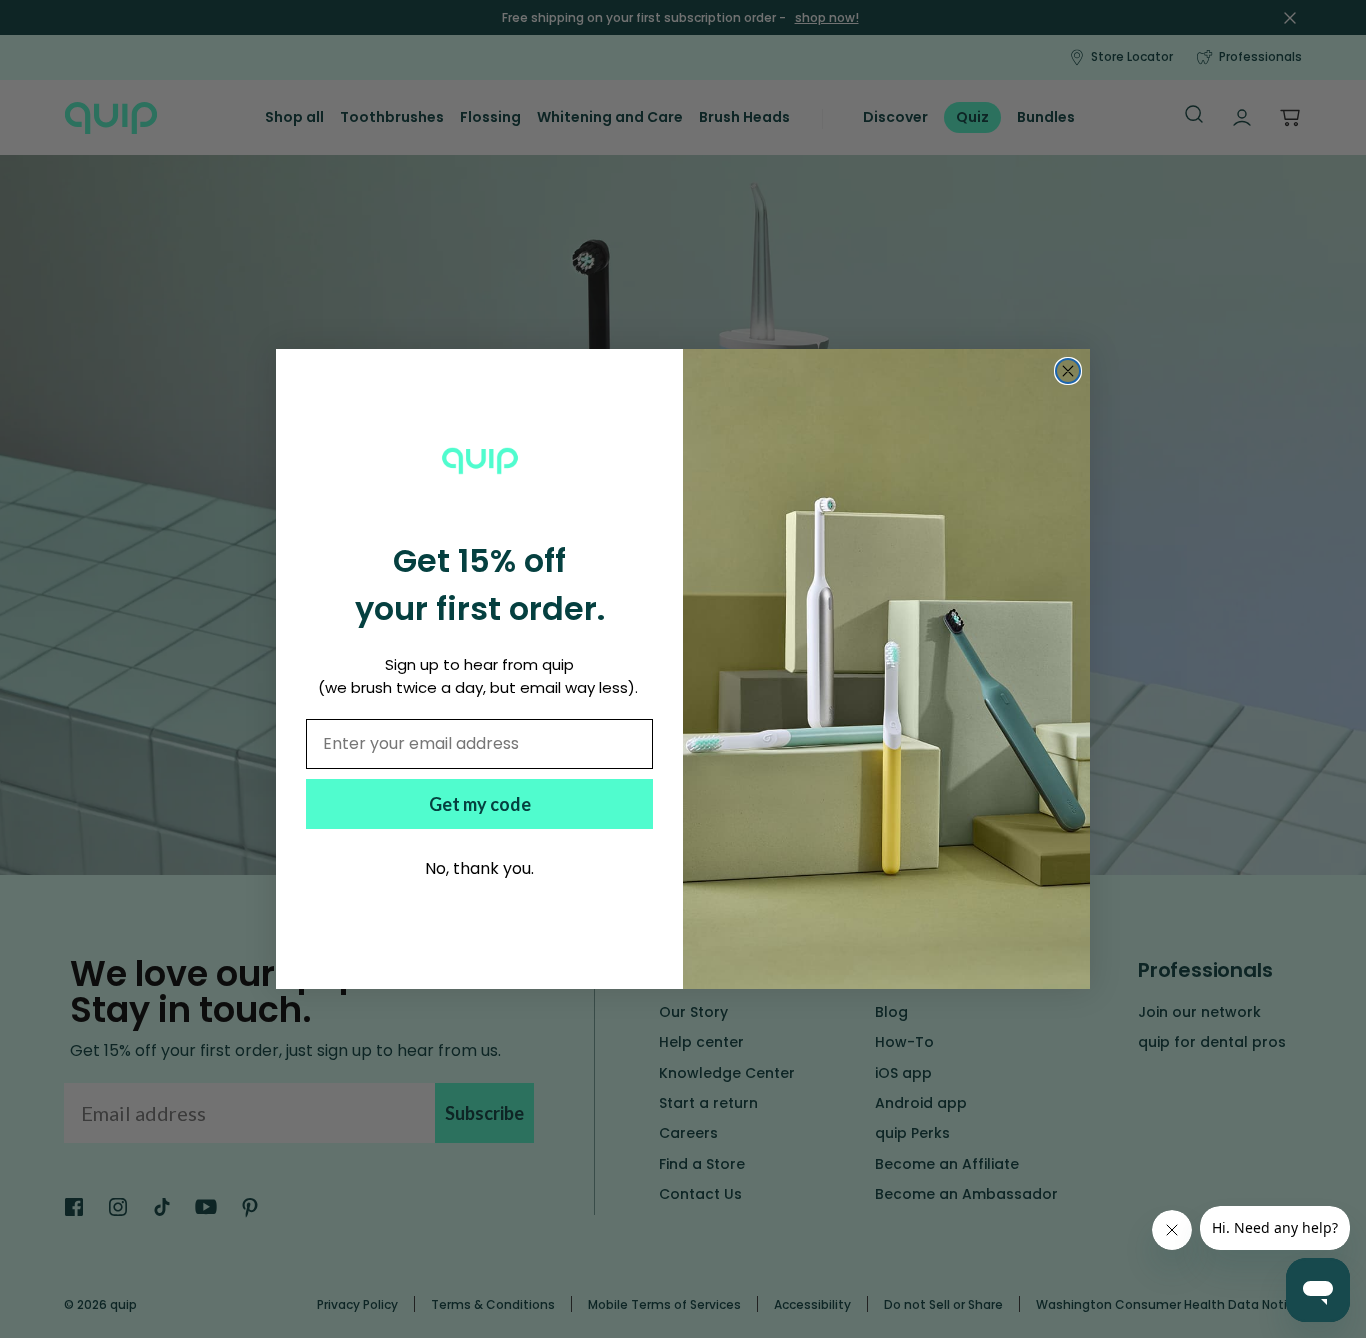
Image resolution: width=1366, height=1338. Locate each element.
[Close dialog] (1068, 371)
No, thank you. (479, 868)
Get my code (480, 804)
